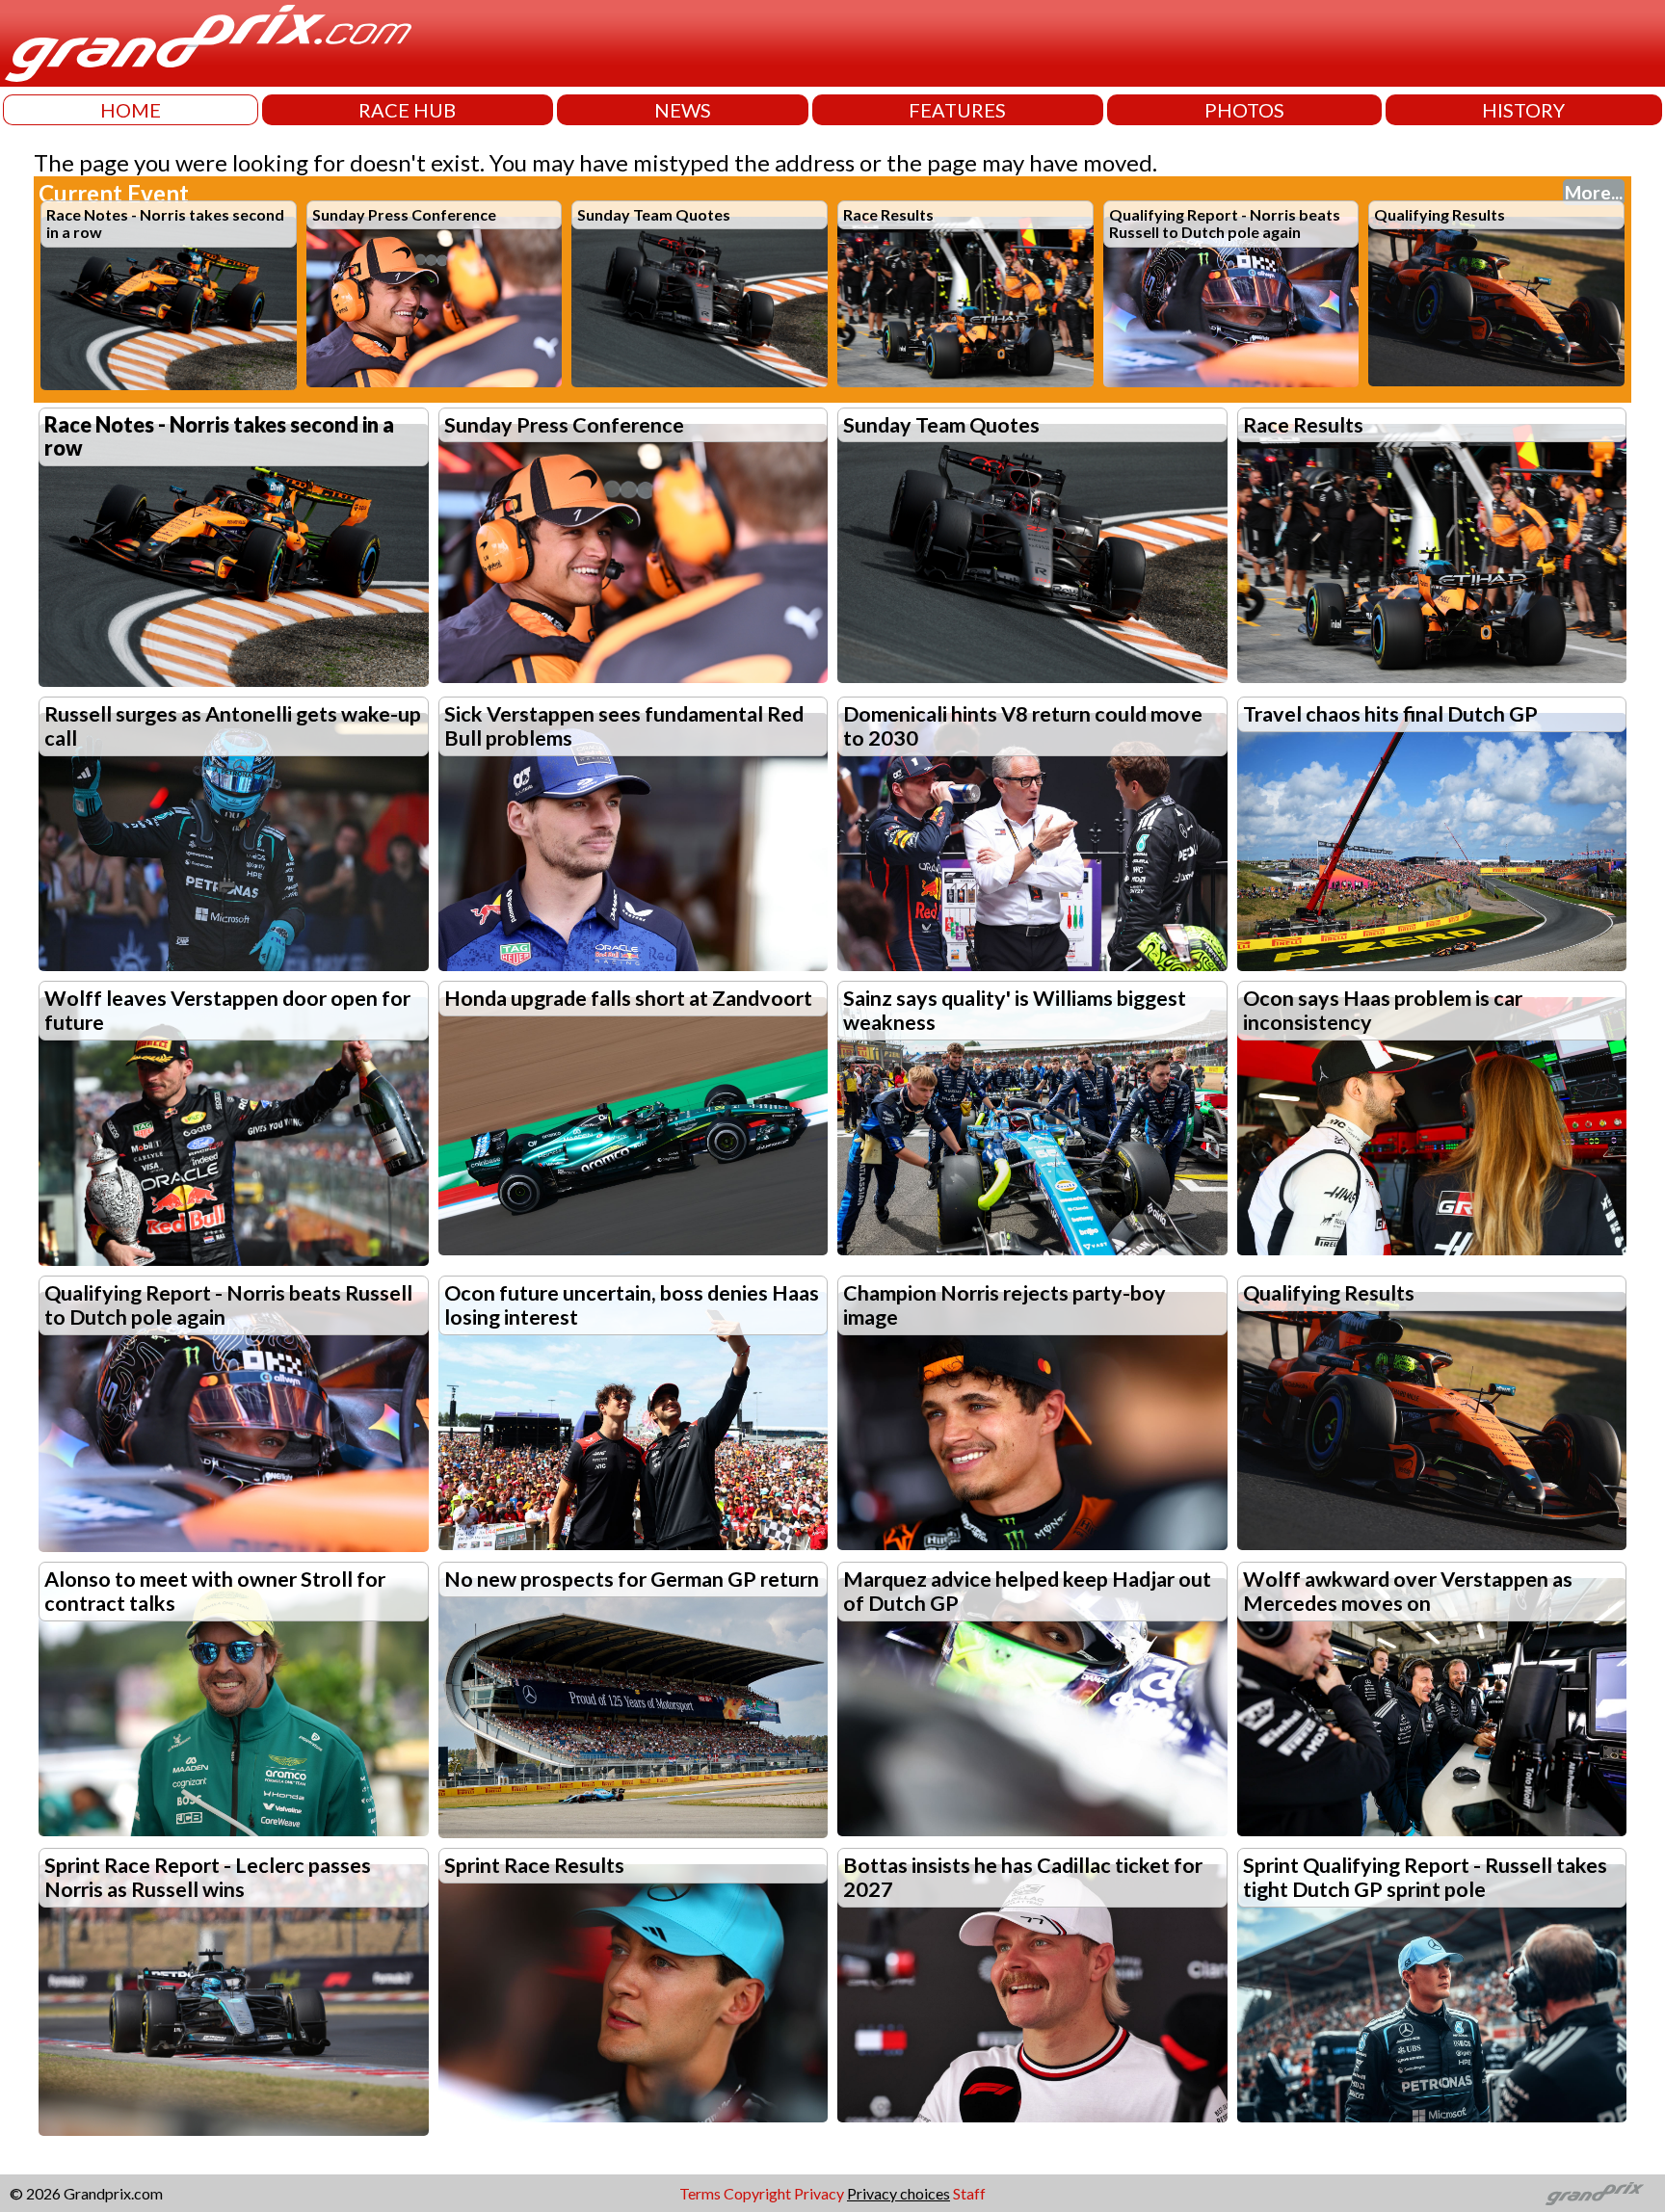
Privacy (819, 2193)
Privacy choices (899, 2193)
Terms (700, 2193)
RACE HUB (407, 110)
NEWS (683, 110)
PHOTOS (1244, 110)
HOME (131, 110)
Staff (969, 2193)
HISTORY (1523, 110)
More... (1594, 192)
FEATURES (957, 110)
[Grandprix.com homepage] (1595, 2194)
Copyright (757, 2193)
